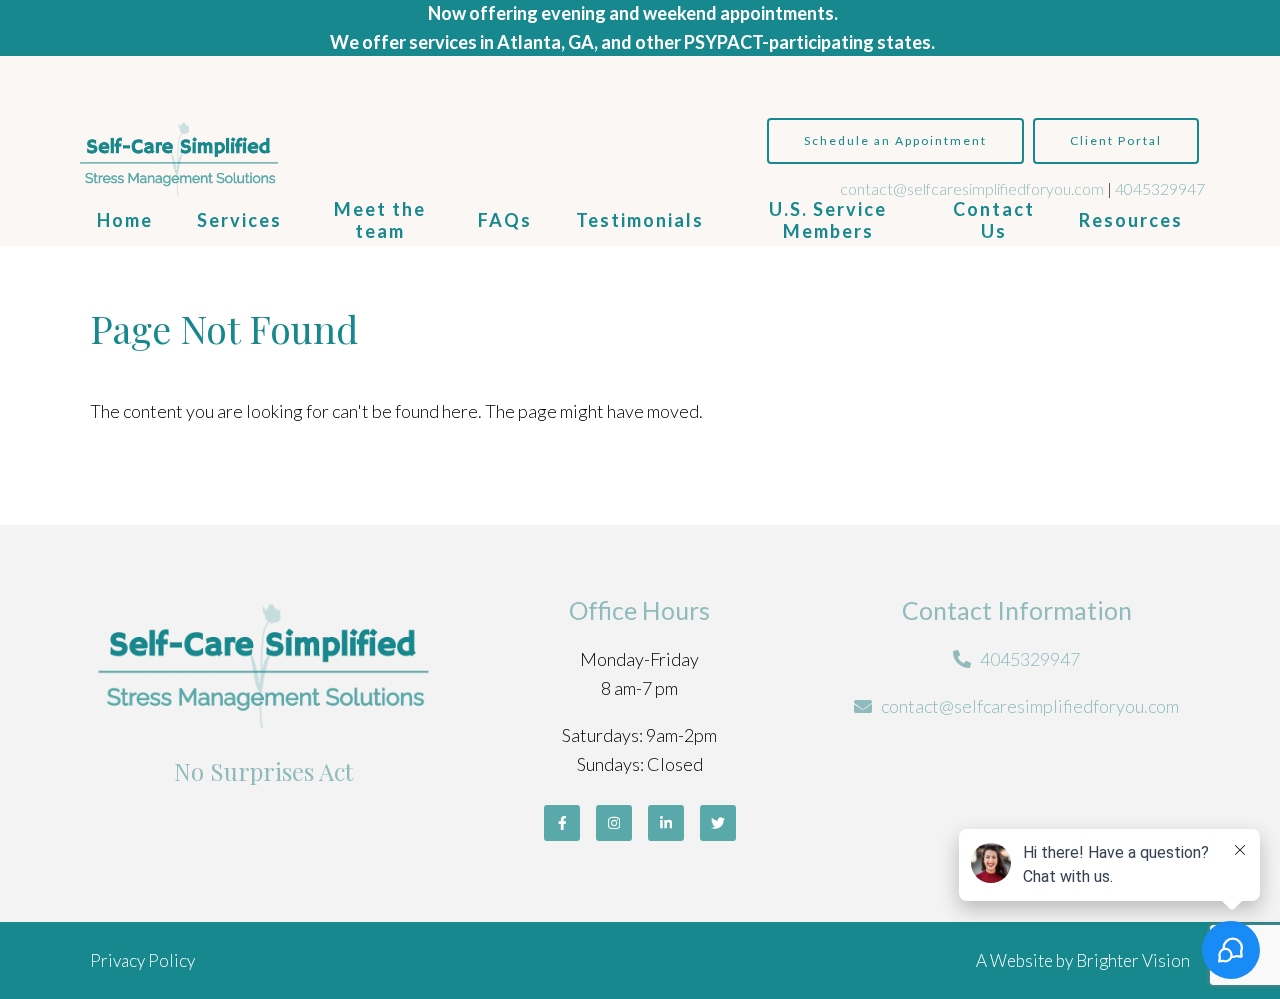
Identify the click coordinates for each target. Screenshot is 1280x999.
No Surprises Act (263, 771)
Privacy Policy (142, 960)
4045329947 (1160, 188)
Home (125, 220)
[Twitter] (718, 823)
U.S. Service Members (828, 220)
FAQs (505, 220)
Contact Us (994, 220)
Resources (1131, 220)
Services (239, 220)
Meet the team (380, 220)
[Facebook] (562, 823)
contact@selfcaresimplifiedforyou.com (972, 188)
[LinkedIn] (666, 823)
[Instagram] (614, 823)
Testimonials (640, 220)
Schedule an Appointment (895, 140)
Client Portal (1116, 140)
